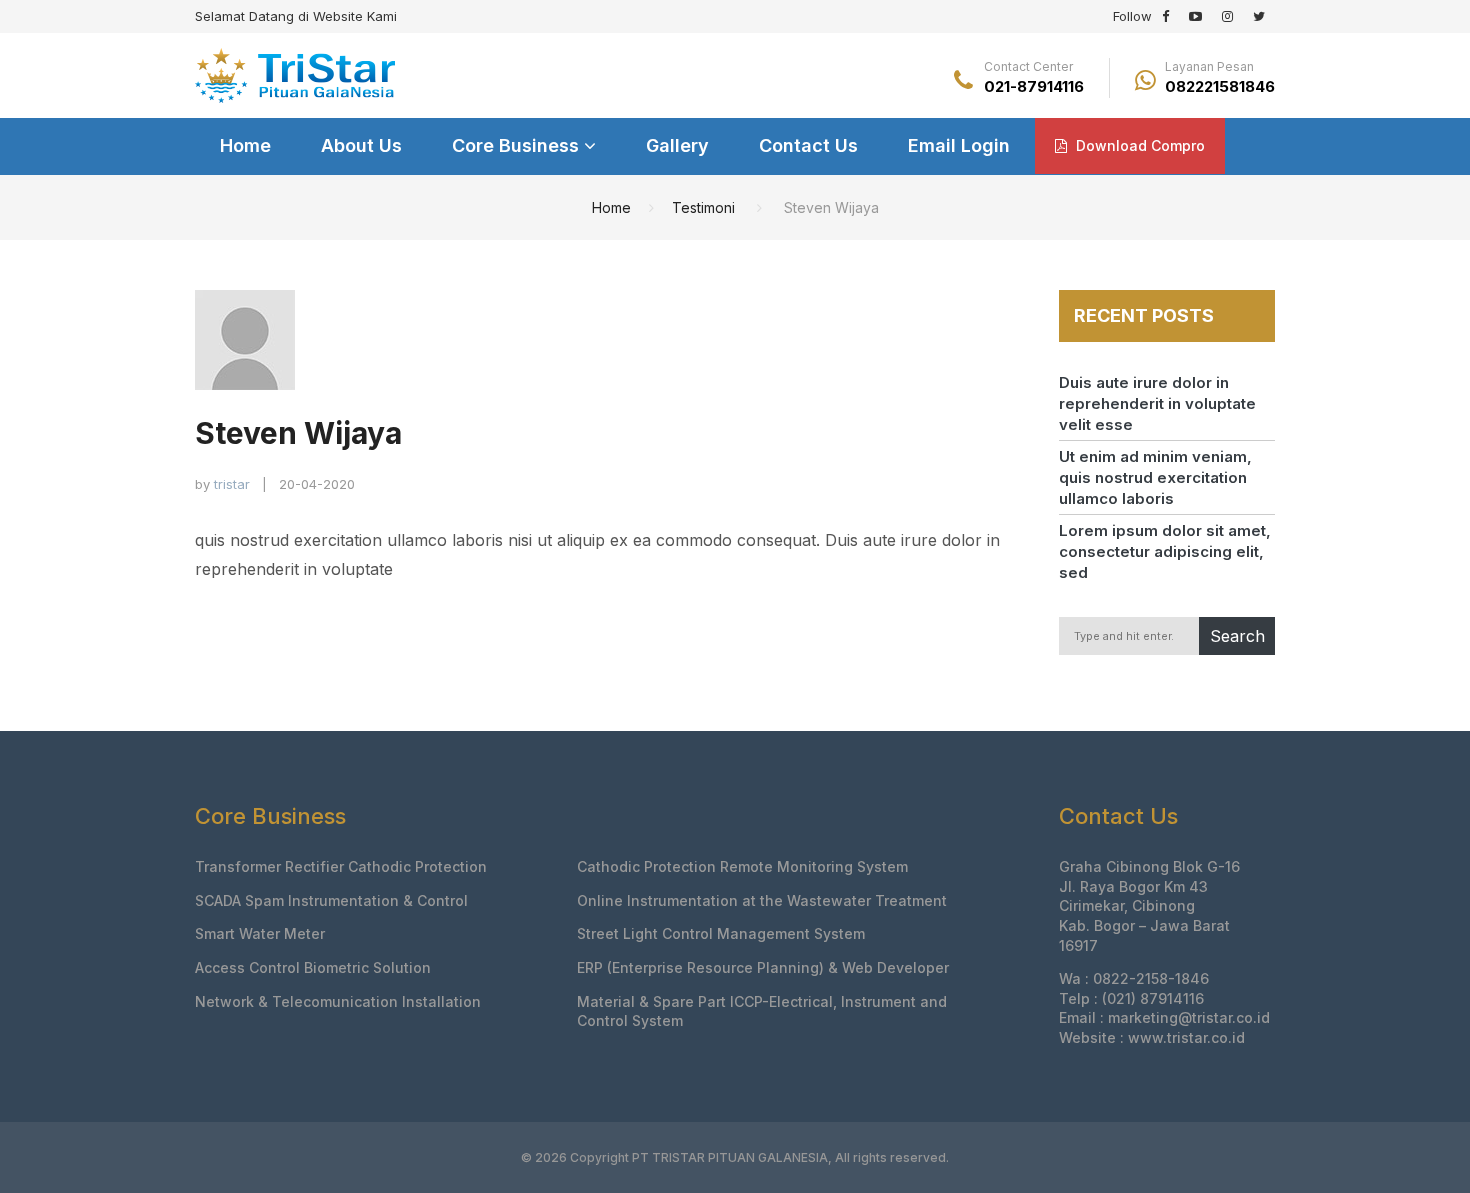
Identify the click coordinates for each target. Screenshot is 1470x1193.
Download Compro (1138, 145)
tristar (232, 484)
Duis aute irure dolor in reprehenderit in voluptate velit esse (1157, 403)
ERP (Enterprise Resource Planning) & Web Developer (763, 967)
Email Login (959, 145)
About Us (361, 145)
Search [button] (1237, 636)
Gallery (677, 145)
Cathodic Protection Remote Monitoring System (742, 866)
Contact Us (808, 145)
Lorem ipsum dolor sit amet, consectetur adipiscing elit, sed (1165, 551)
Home (245, 145)
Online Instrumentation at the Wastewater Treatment (762, 900)
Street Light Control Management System (721, 933)
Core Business (518, 145)
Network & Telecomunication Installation (338, 1001)
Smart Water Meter (260, 933)
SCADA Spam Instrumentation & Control (331, 900)
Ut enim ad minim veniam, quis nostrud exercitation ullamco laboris (1155, 477)
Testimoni (703, 207)
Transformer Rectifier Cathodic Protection (341, 866)
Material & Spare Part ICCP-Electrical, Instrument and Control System (762, 1011)
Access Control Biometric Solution (313, 967)
